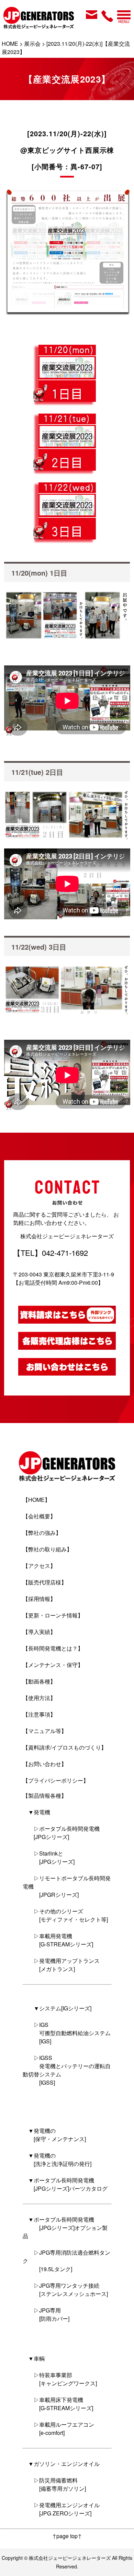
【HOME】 (36, 1500)
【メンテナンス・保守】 (53, 1665)
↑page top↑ (67, 2536)
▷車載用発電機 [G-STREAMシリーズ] (58, 1940)
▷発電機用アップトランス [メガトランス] (61, 1965)
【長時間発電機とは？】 (53, 1648)
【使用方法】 (39, 1698)
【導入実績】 (39, 1632)
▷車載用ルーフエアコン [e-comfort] (58, 2429)
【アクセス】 (39, 1566)
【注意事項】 (39, 1714)
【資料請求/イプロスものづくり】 (65, 1747)
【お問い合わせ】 (45, 1764)
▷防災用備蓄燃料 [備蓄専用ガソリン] (54, 2484)
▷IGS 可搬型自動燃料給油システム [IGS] (67, 2033)
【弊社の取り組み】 (47, 1549)
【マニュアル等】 (45, 1731)
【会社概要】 (39, 1516)
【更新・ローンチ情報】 (53, 1615)
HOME (10, 44)
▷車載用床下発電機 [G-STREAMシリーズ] (58, 2404)
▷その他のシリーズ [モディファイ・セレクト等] (65, 1915)
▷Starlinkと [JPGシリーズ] (49, 1857)
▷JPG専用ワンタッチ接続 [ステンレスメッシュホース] (65, 2290)
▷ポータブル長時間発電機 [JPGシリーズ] (61, 1833)
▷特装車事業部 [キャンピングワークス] (60, 2379)
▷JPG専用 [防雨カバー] (46, 2314)
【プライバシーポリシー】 (56, 1780)
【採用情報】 (39, 1599)
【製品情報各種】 (45, 1795)
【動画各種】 (39, 1681)
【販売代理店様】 (45, 1582)
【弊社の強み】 (42, 1533)
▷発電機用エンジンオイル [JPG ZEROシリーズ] (61, 2509)
